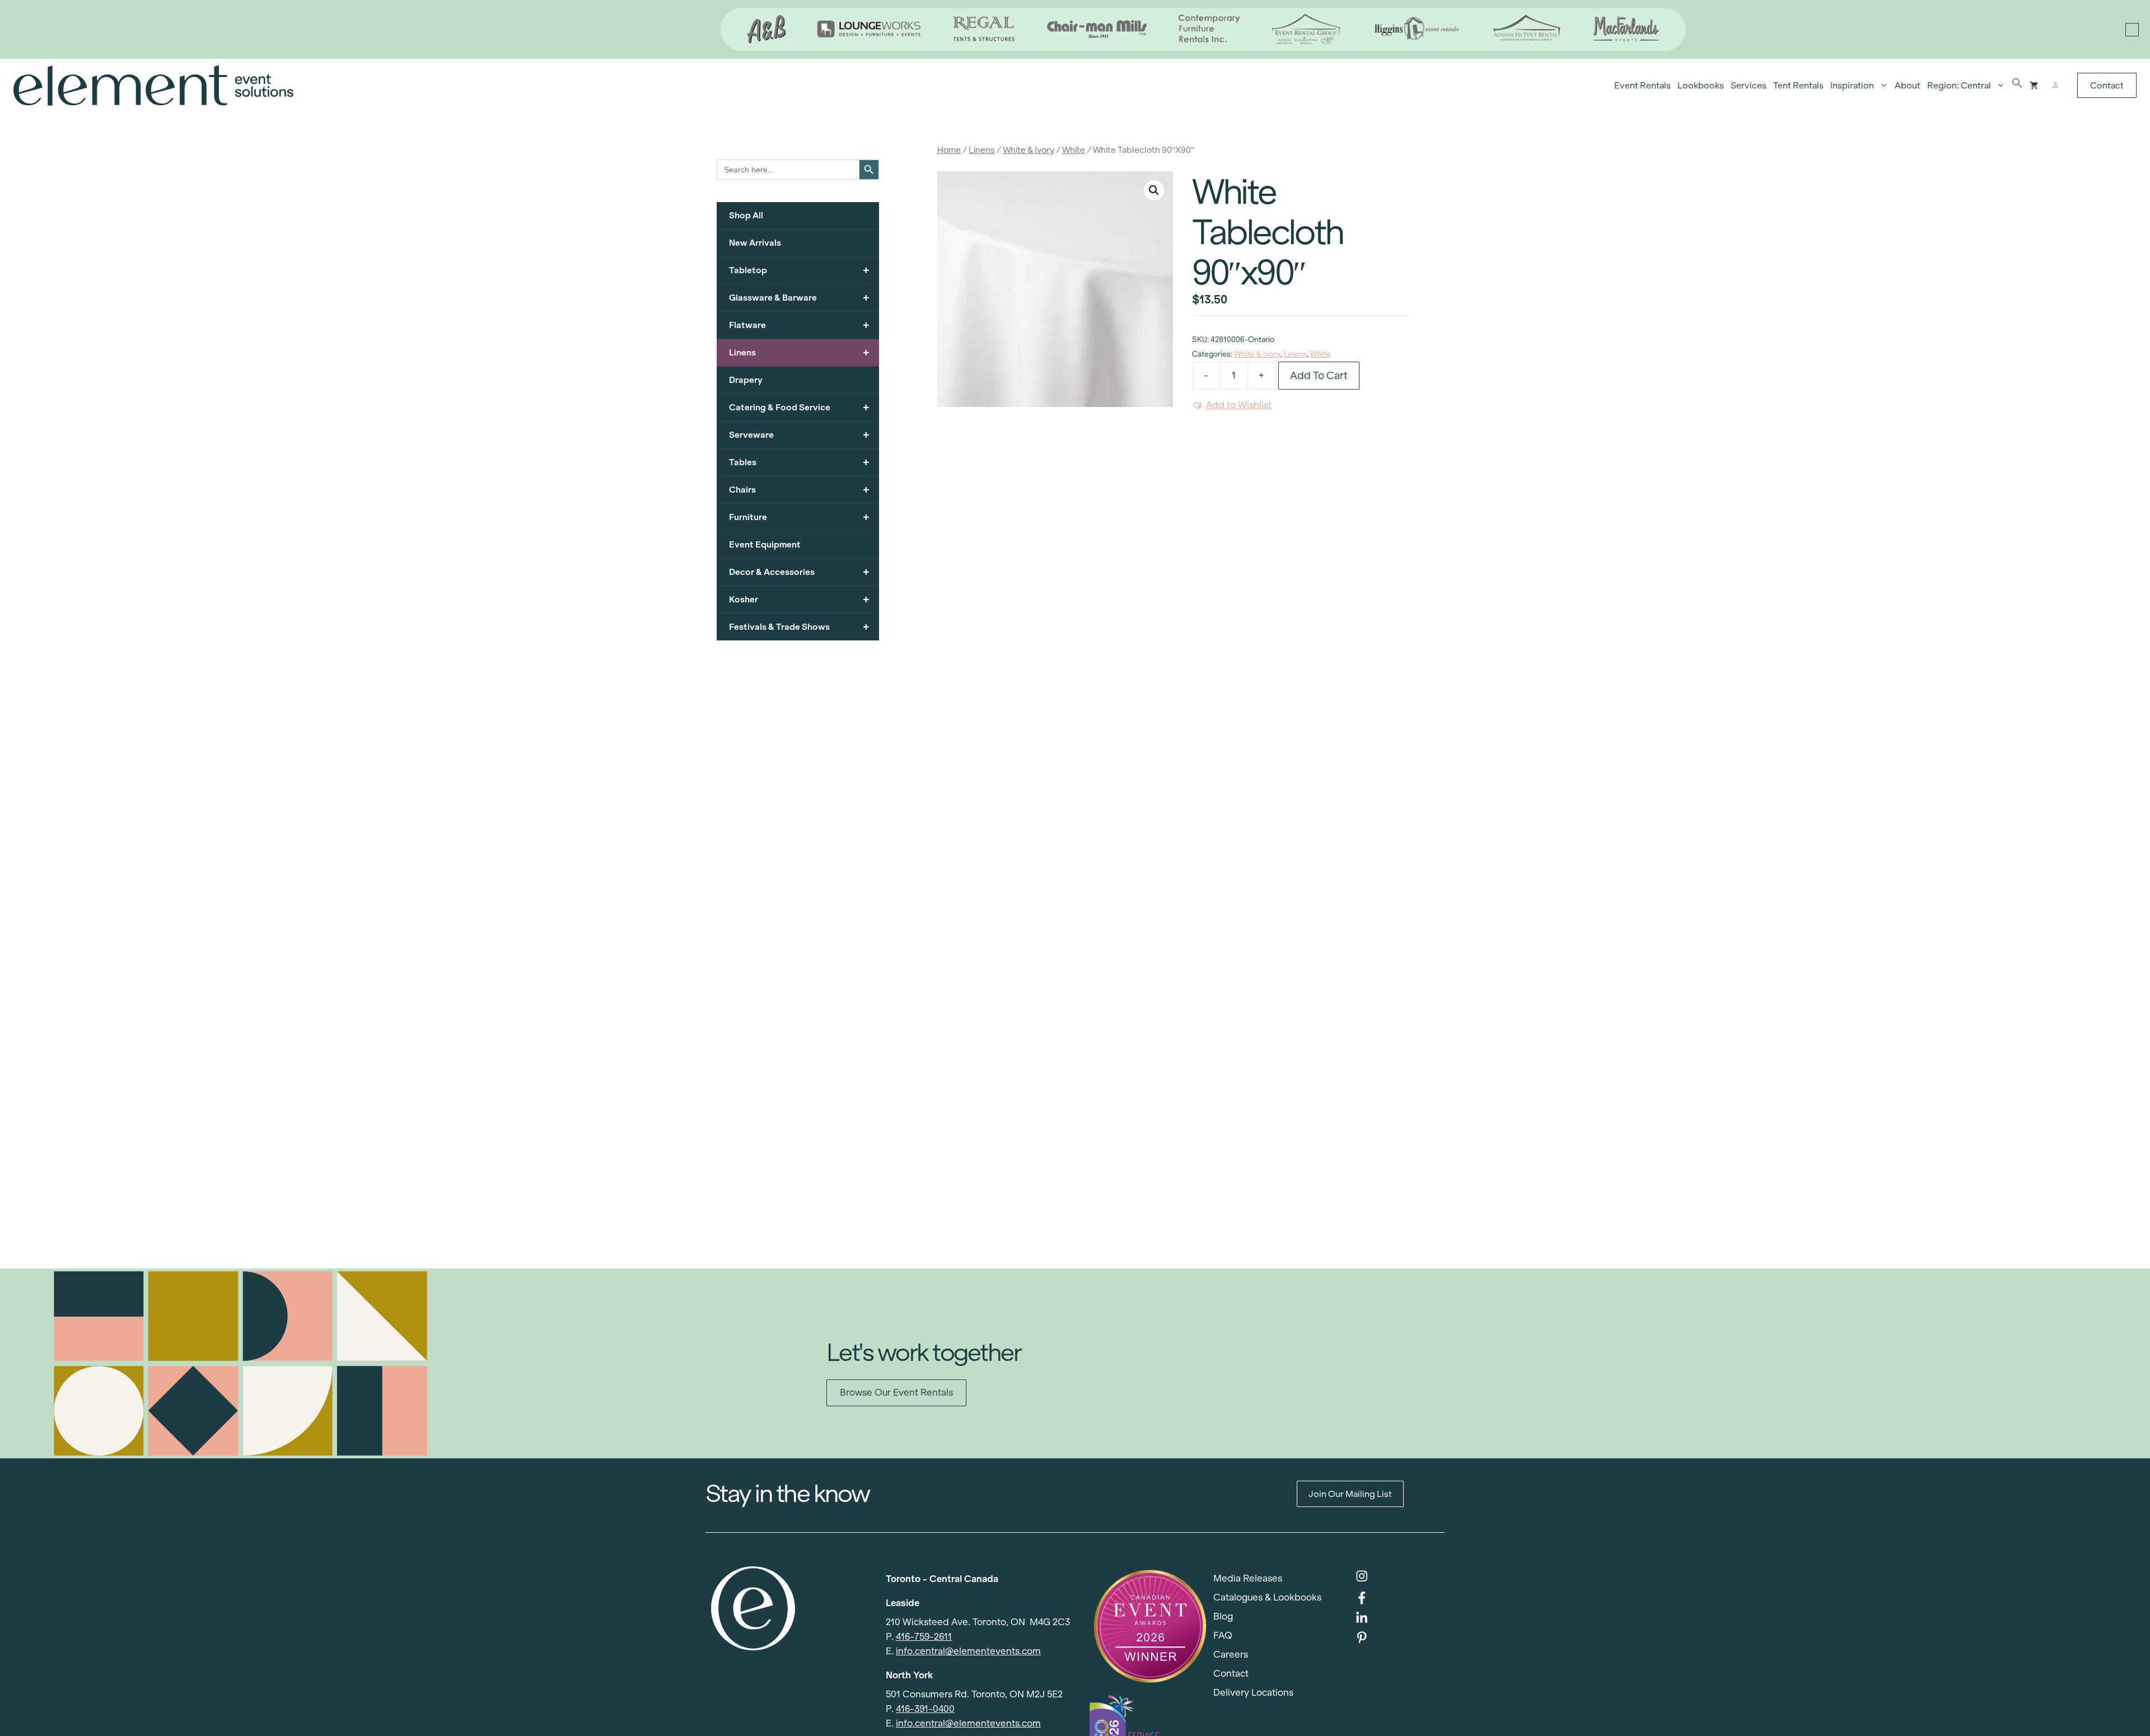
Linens (982, 150)
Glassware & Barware (799, 298)
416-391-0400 (925, 1709)
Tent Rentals (1798, 85)
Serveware (799, 435)
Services (1749, 85)
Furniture (799, 517)
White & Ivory (1029, 150)
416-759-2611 (924, 1637)
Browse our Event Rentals (896, 1393)
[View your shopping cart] (2034, 86)
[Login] (2055, 86)
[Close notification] (2132, 30)
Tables (799, 462)
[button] (2017, 86)
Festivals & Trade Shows (799, 627)
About (1908, 85)
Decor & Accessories (799, 572)
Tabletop (799, 270)
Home (949, 150)
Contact (2107, 85)
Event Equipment (765, 544)
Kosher (799, 599)
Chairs (799, 490)
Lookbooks (1701, 85)
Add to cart (1319, 375)
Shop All (746, 215)
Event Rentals (1642, 85)
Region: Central (1959, 85)
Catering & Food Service (799, 407)
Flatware (799, 325)
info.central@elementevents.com (968, 1651)
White (1074, 150)
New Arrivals (755, 243)
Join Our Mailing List (1350, 1494)
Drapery (746, 380)
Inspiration (1852, 85)
